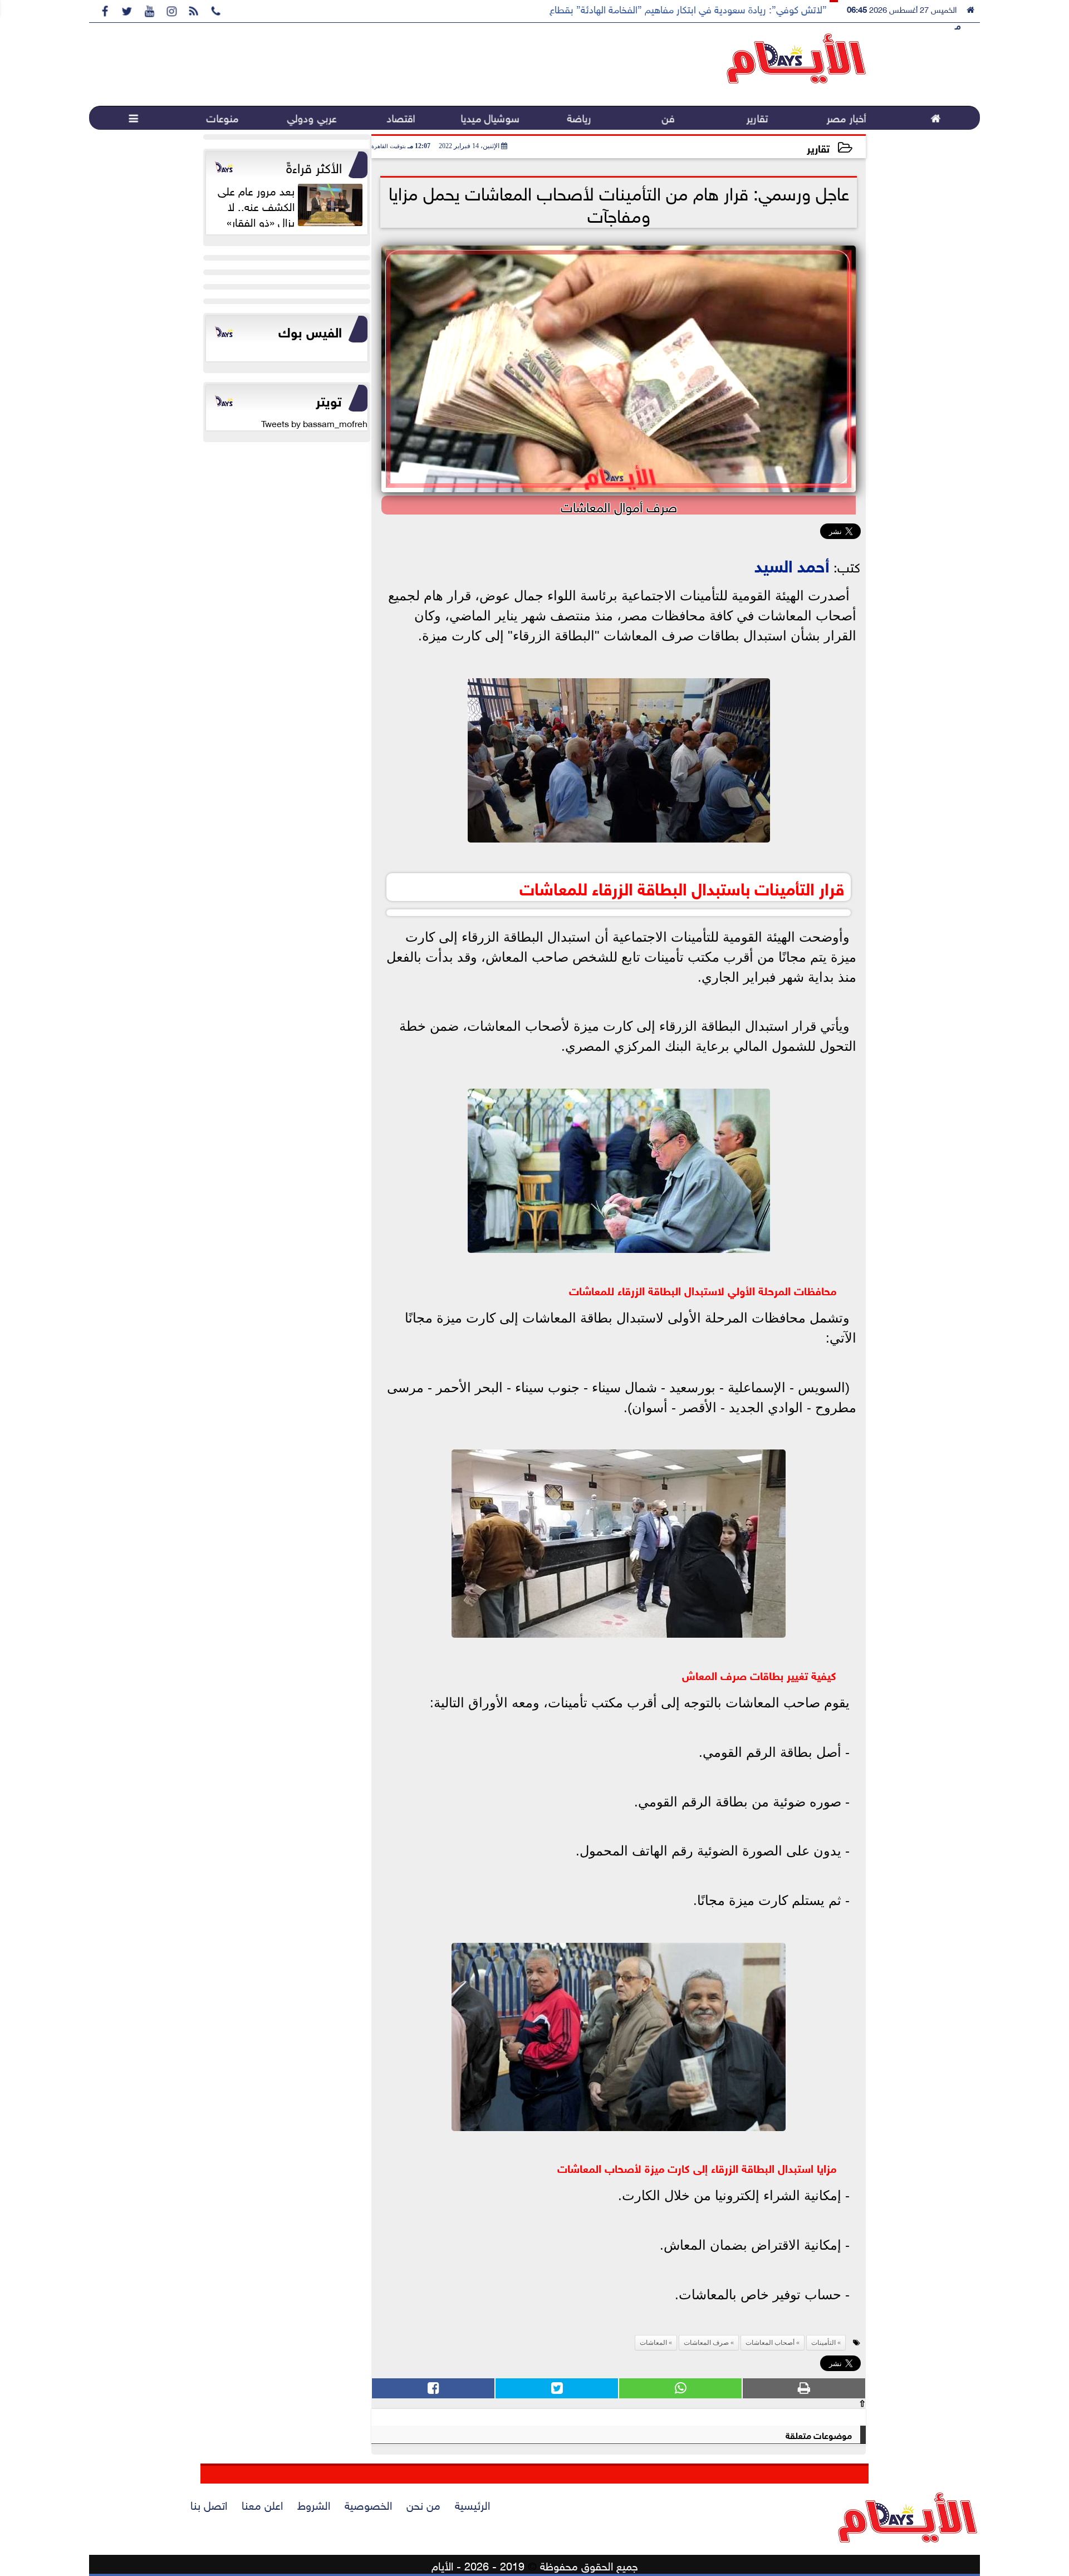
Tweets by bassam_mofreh (314, 423)
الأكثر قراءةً (314, 166)
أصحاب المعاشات (770, 2343)
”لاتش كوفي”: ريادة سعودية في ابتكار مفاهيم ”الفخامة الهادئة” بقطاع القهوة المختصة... (652, 8)
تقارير (818, 147)
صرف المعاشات (706, 2343)
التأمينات (823, 2343)
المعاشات (653, 2343)
